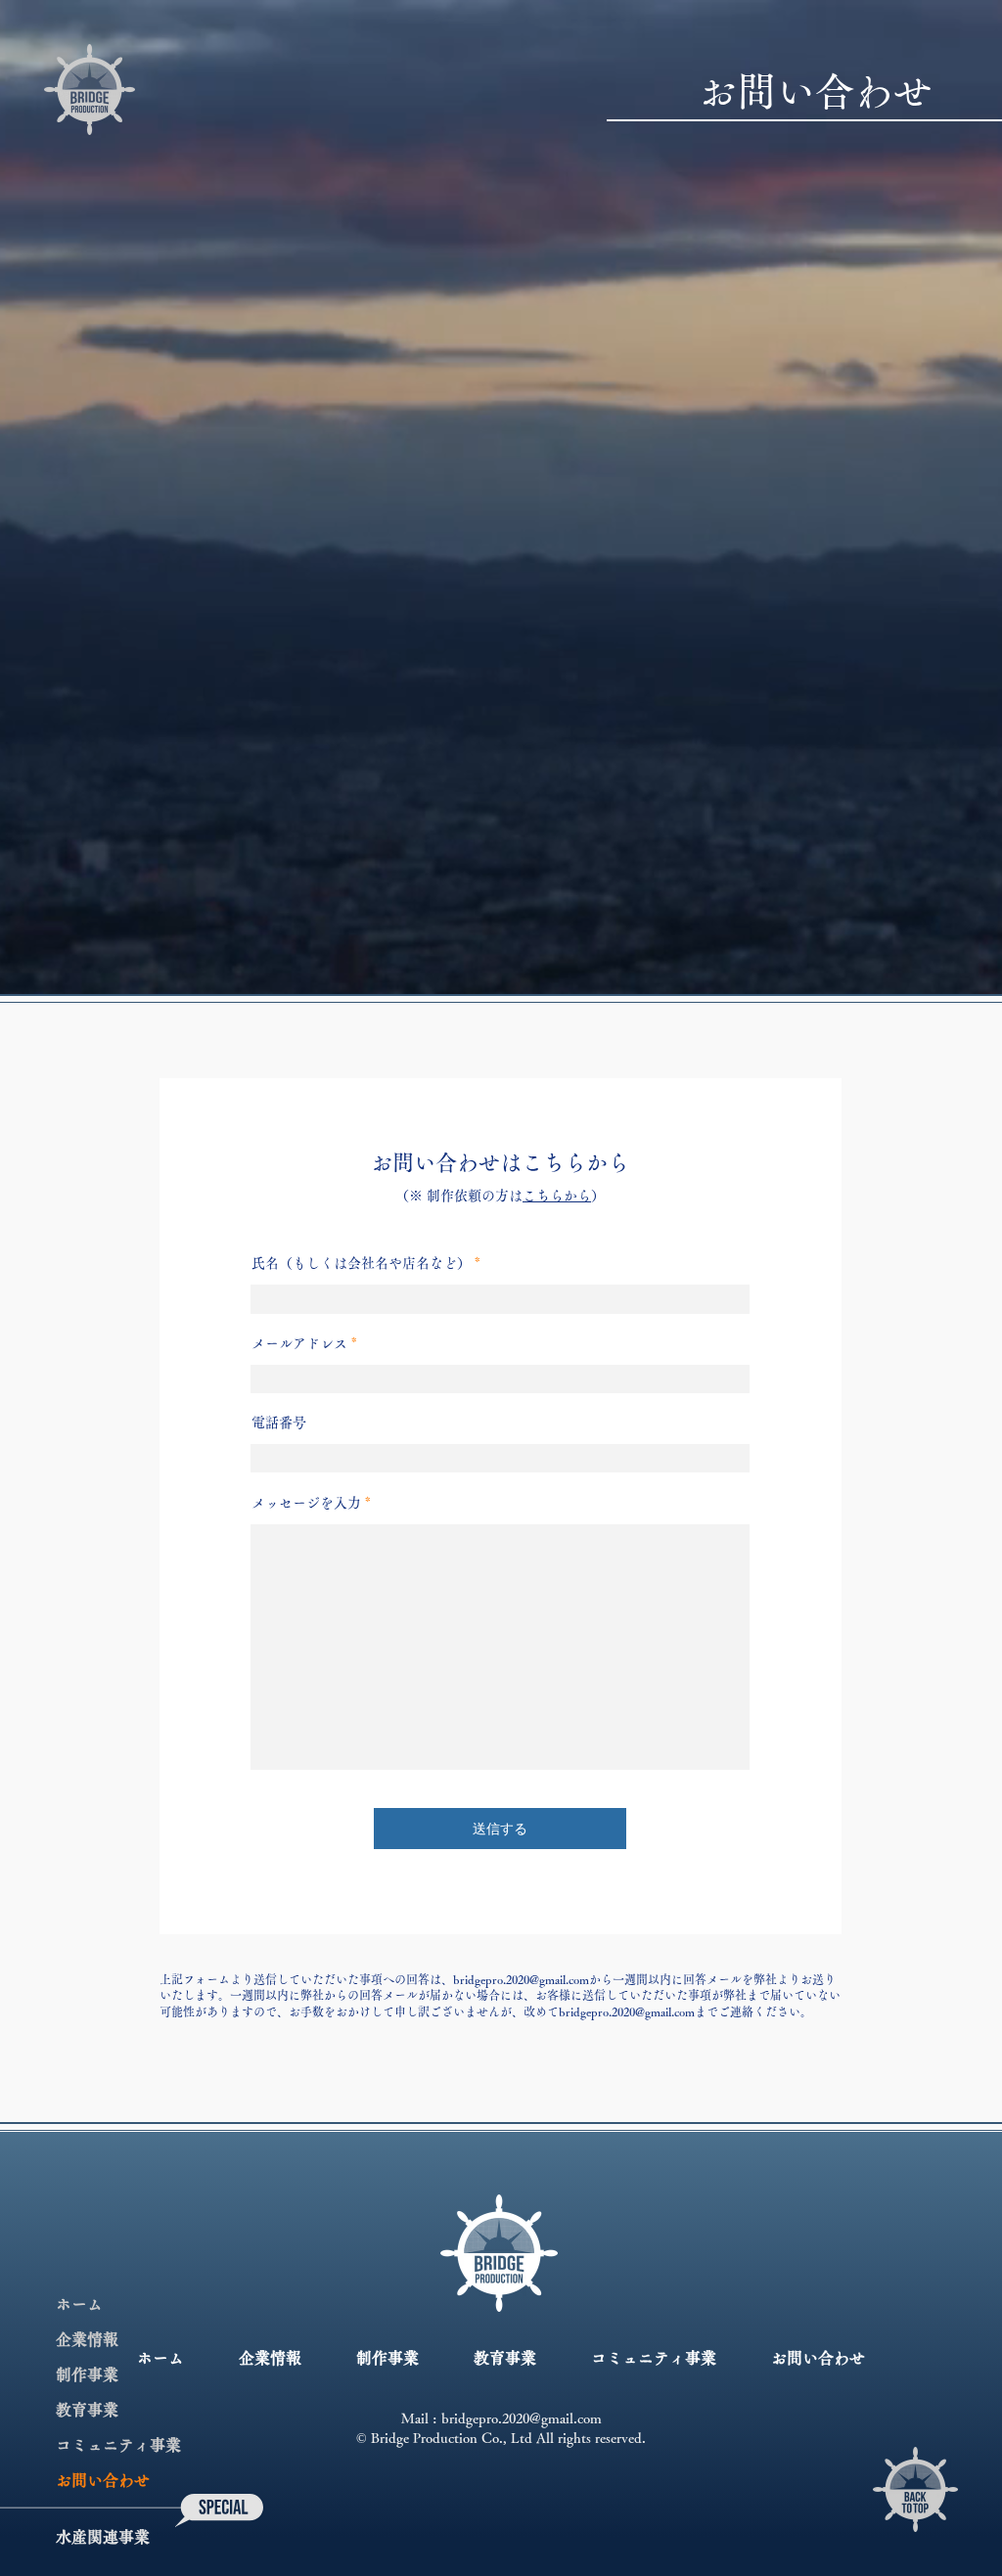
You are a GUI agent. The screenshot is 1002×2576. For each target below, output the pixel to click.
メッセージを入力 (306, 1503)
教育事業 (87, 2410)
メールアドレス (299, 1343)
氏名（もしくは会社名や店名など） (361, 1263)
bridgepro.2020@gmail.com (521, 1979)
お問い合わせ (103, 2480)
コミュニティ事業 (118, 2445)
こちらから (557, 1196)
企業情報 (87, 2339)
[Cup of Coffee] (915, 2489)
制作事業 (87, 2374)
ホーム (79, 2304)
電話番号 (279, 1423)
